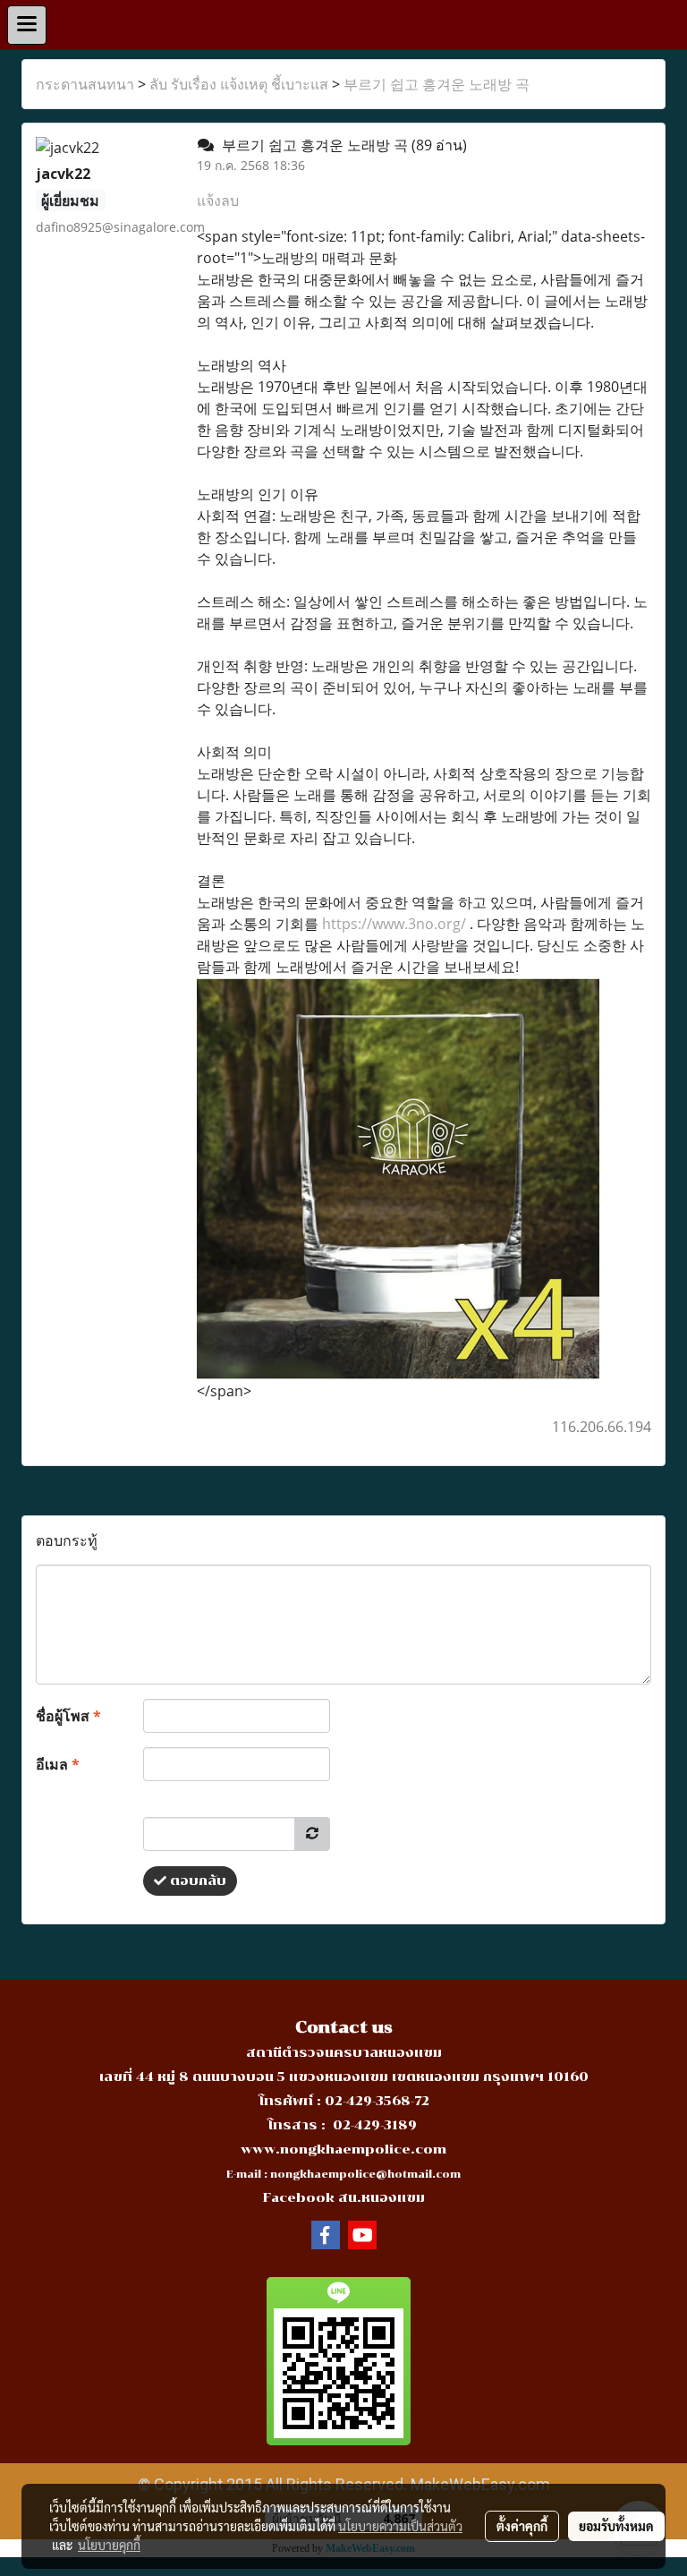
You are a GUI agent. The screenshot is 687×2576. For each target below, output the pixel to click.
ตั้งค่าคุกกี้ (522, 2526)
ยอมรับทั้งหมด (616, 2526)
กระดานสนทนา (85, 84)
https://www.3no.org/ (394, 924)
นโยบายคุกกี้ (109, 2545)
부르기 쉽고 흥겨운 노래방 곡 (437, 84)
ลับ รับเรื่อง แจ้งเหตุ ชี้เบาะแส (239, 84)
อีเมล (58, 1764)
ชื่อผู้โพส (68, 1716)
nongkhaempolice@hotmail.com (365, 2175)
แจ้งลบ (218, 200)
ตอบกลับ (196, 1881)
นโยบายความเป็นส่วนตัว (400, 2526)
